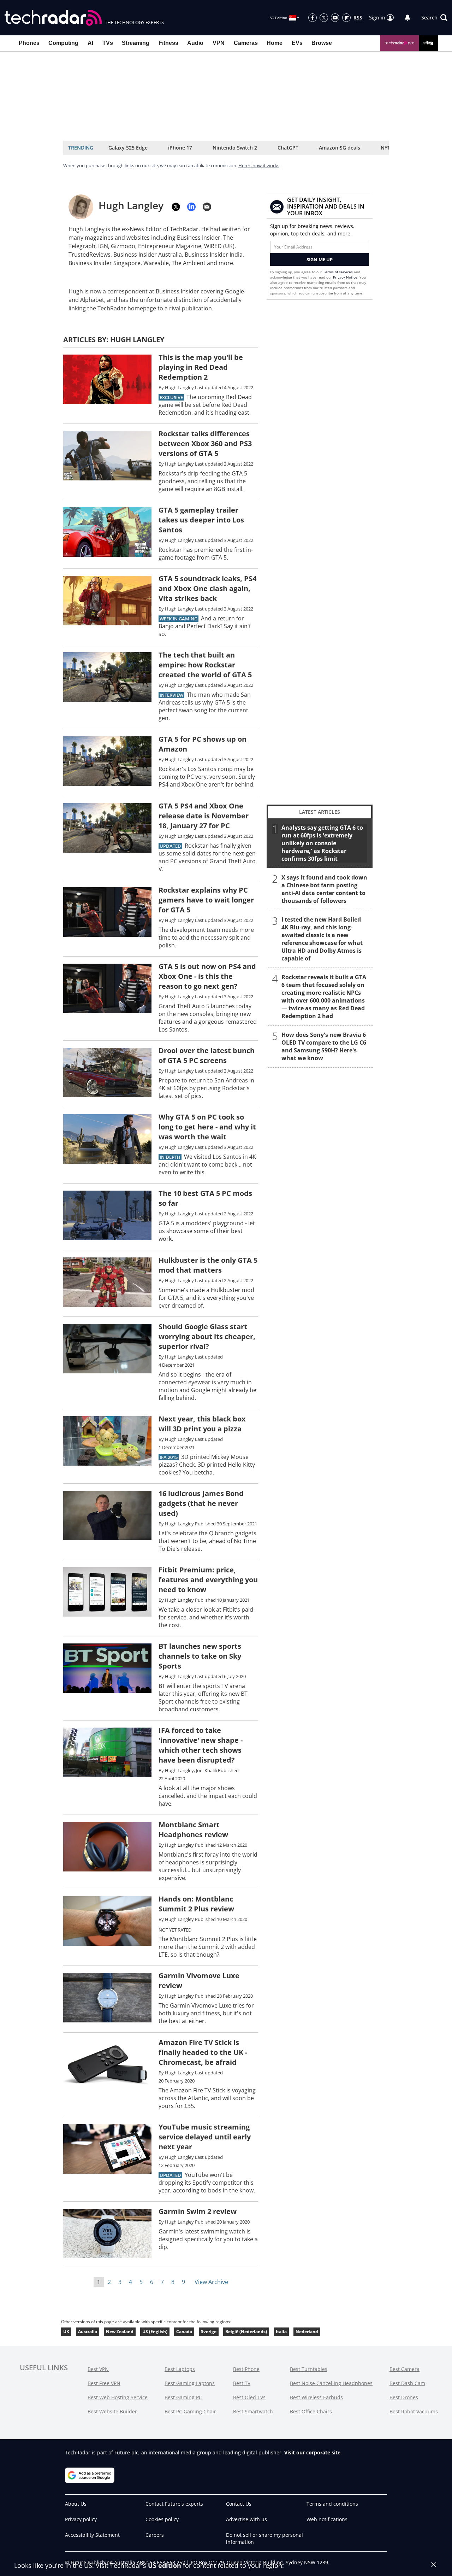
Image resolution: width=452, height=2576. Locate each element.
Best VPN (98, 2369)
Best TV (242, 2383)
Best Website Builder (112, 2411)
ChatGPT (288, 148)
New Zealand (120, 2332)
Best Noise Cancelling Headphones (331, 2383)
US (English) (155, 2332)
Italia (281, 2332)
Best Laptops (180, 2369)
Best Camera (405, 2369)
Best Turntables (309, 2369)
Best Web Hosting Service (118, 2397)
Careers (155, 2535)
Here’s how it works (259, 165)
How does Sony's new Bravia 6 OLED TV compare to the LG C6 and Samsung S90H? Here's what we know (324, 1046)
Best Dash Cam (407, 2383)
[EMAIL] (207, 207)
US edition (165, 2565)
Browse (322, 43)
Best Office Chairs (311, 2411)
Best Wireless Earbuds (316, 2397)
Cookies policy (162, 2519)
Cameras (246, 43)
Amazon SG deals (340, 148)
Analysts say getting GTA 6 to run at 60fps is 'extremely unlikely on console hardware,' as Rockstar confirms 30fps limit (322, 843)
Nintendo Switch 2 (235, 148)
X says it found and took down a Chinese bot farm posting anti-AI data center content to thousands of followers (324, 889)
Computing (63, 43)
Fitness (168, 43)
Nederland (307, 2332)
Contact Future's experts (174, 2504)
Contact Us (239, 2504)
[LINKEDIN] (191, 207)
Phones (29, 43)
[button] (434, 18)
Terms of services (338, 272)
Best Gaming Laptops (190, 2383)
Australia (88, 2332)
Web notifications (327, 2519)
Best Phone (246, 2369)
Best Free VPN (104, 2383)
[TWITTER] (176, 207)
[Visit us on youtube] (335, 18)
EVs (297, 43)
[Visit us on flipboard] (346, 18)
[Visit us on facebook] (313, 18)
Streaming (136, 43)
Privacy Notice (345, 277)
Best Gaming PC (183, 2397)
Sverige (209, 2332)
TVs (108, 43)
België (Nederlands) (246, 2332)
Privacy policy (81, 2519)
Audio (195, 43)
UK (66, 2332)
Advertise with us (246, 2519)
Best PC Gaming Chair (190, 2411)
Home (275, 43)
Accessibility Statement (92, 2535)
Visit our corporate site (312, 2452)
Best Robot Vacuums (414, 2411)
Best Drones (404, 2397)
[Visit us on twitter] (324, 18)
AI (90, 43)
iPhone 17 (180, 148)
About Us (76, 2504)
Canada (184, 2332)
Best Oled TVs (249, 2397)
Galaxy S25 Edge (128, 148)
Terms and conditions (332, 2504)
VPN (219, 43)
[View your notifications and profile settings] (408, 18)
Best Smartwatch (253, 2411)
